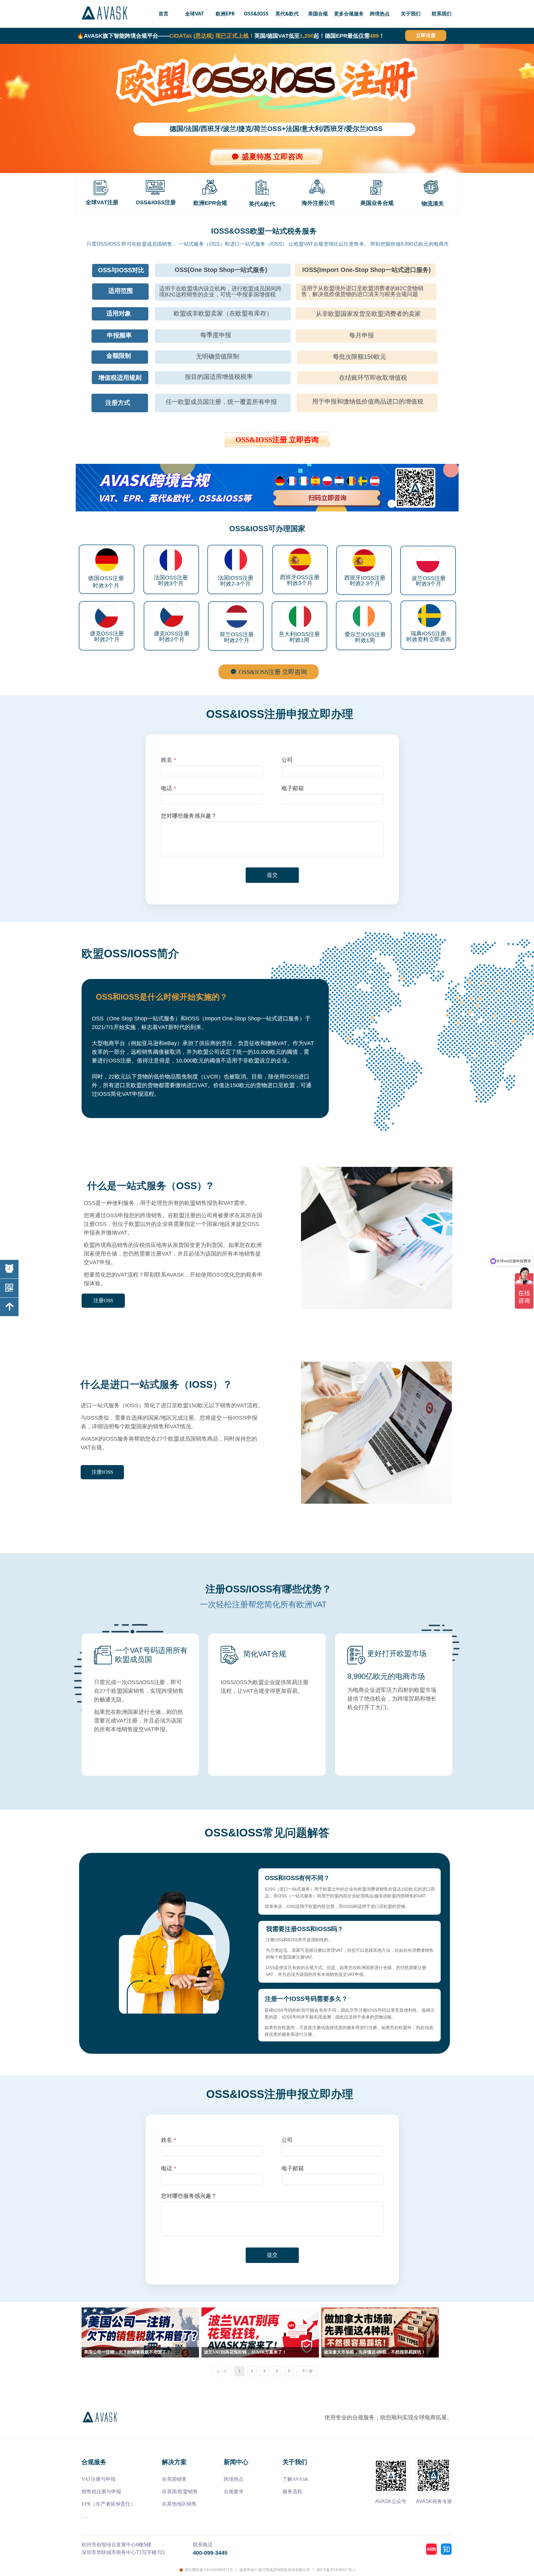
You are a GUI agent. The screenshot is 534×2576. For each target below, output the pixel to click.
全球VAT (194, 14)
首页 (163, 14)
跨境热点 (380, 14)
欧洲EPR (225, 14)
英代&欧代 (287, 14)
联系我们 (442, 14)
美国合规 (318, 14)
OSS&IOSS (256, 14)
